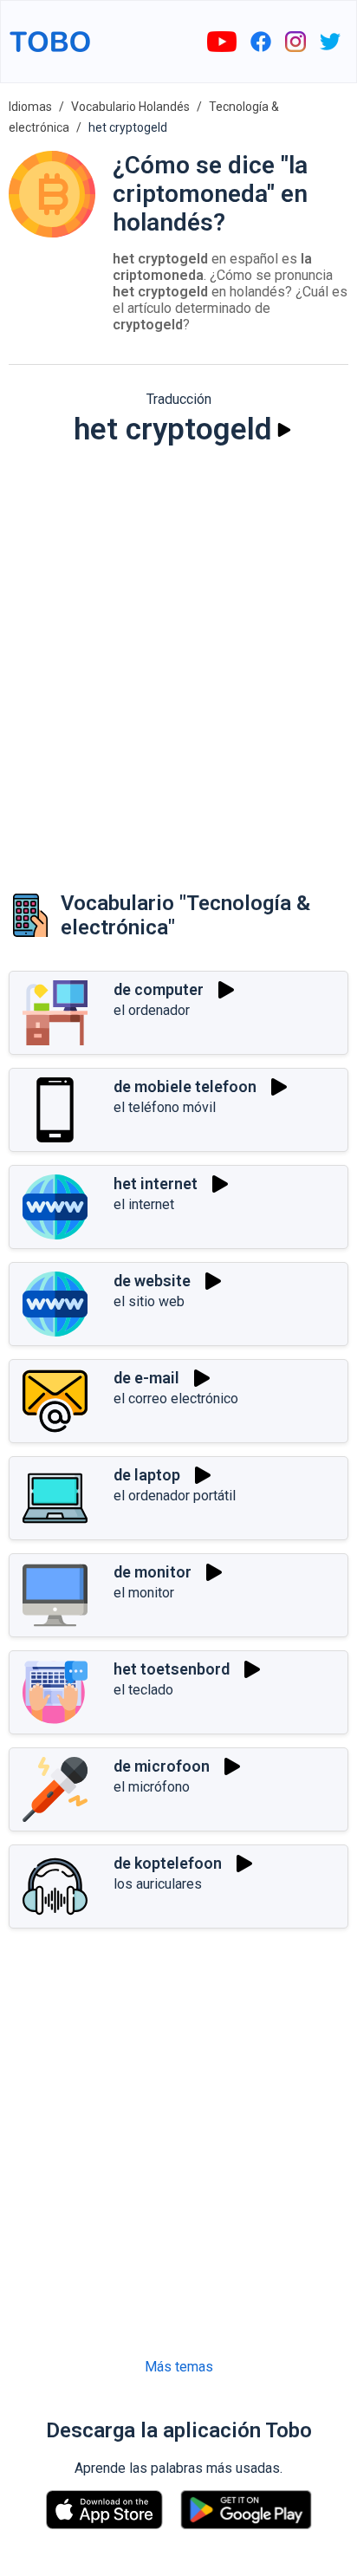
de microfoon (162, 1766)
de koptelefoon (168, 1863)
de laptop (147, 1475)
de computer (159, 989)
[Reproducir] (284, 430)
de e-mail (146, 1378)
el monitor (144, 1593)
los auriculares (158, 1884)
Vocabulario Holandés (130, 107)
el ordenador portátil (175, 1496)
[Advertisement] (178, 652)
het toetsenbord (172, 1669)
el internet (144, 1204)
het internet (156, 1184)
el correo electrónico (176, 1399)
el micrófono (152, 1787)
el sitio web (149, 1301)
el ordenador (152, 1010)
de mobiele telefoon (185, 1086)
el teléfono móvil (165, 1107)
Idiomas (30, 107)
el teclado (143, 1690)
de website (152, 1281)
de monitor (153, 1572)
